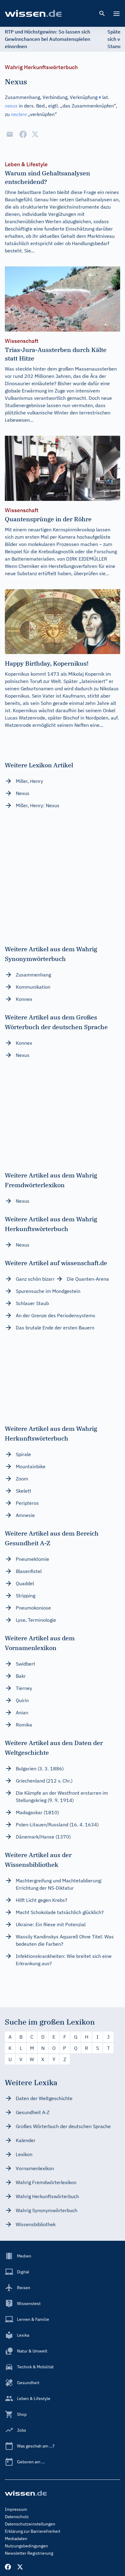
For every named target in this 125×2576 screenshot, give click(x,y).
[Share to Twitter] (35, 134)
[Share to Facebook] (23, 134)
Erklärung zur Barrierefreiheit (33, 2531)
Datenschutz (17, 2517)
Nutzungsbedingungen (26, 2546)
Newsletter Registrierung (29, 2553)
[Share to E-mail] (10, 134)
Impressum (16, 2509)
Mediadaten (16, 2539)
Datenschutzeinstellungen (30, 2524)
